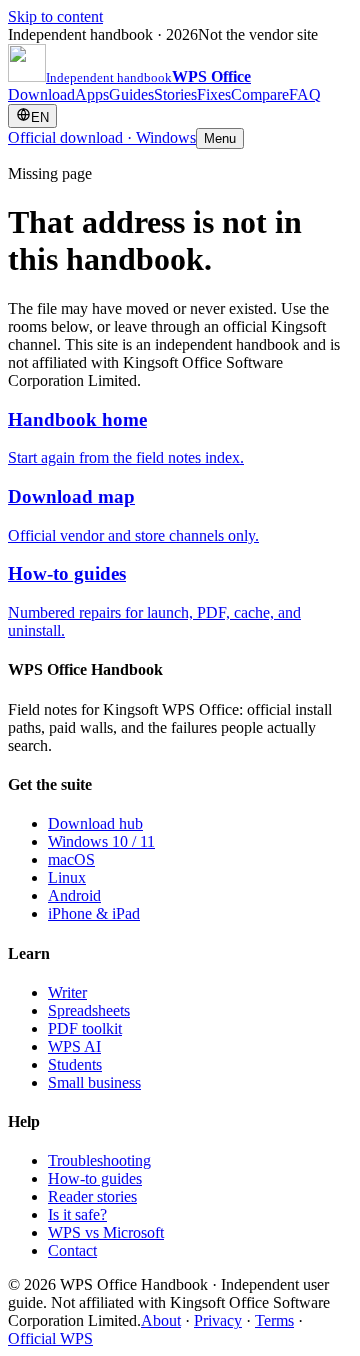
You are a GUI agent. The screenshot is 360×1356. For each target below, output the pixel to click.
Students (75, 1064)
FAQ (305, 94)
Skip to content (55, 16)
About (161, 1320)
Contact (72, 1250)
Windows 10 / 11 (101, 841)
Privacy (218, 1320)
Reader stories (92, 1196)
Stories (175, 94)
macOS (71, 859)
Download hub (95, 823)
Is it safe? (77, 1214)
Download (41, 94)
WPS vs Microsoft (106, 1232)
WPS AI (74, 1046)
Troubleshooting (99, 1160)
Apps (92, 94)
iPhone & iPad (94, 913)
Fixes (214, 94)
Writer (67, 992)
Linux (67, 877)
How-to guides (95, 1178)
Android (74, 895)
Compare (260, 94)
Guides (131, 94)
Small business (94, 1082)
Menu (220, 138)
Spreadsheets (89, 1010)
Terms (274, 1320)
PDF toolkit (85, 1028)
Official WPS (50, 1338)
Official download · (102, 137)
